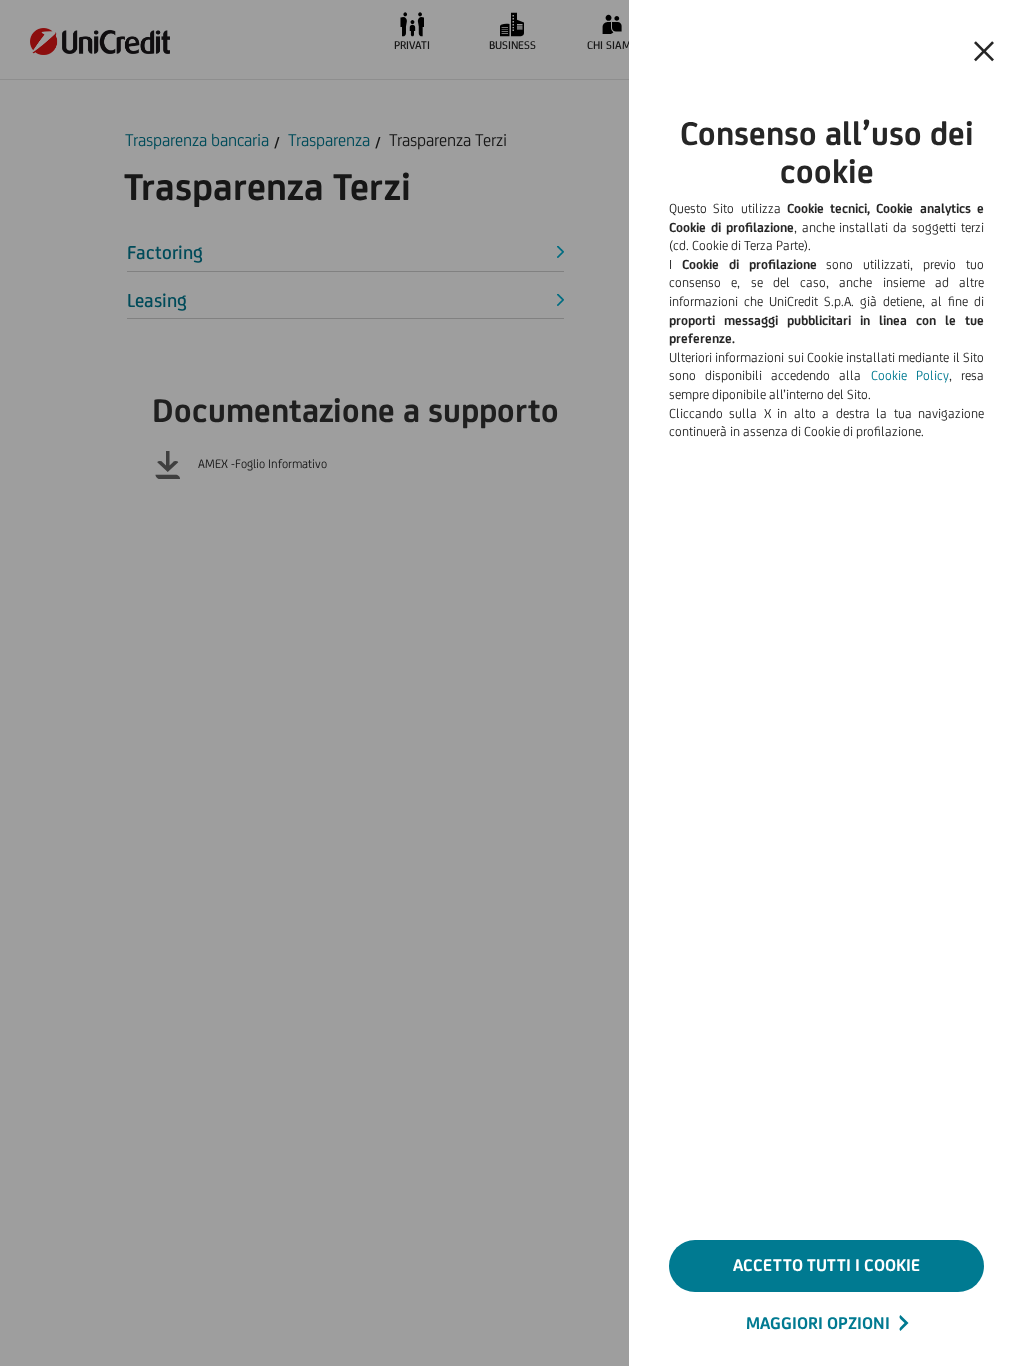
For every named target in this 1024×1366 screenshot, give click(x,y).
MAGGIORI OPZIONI (818, 1323)
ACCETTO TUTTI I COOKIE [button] (826, 1265)
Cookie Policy (910, 375)
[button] (984, 52)
